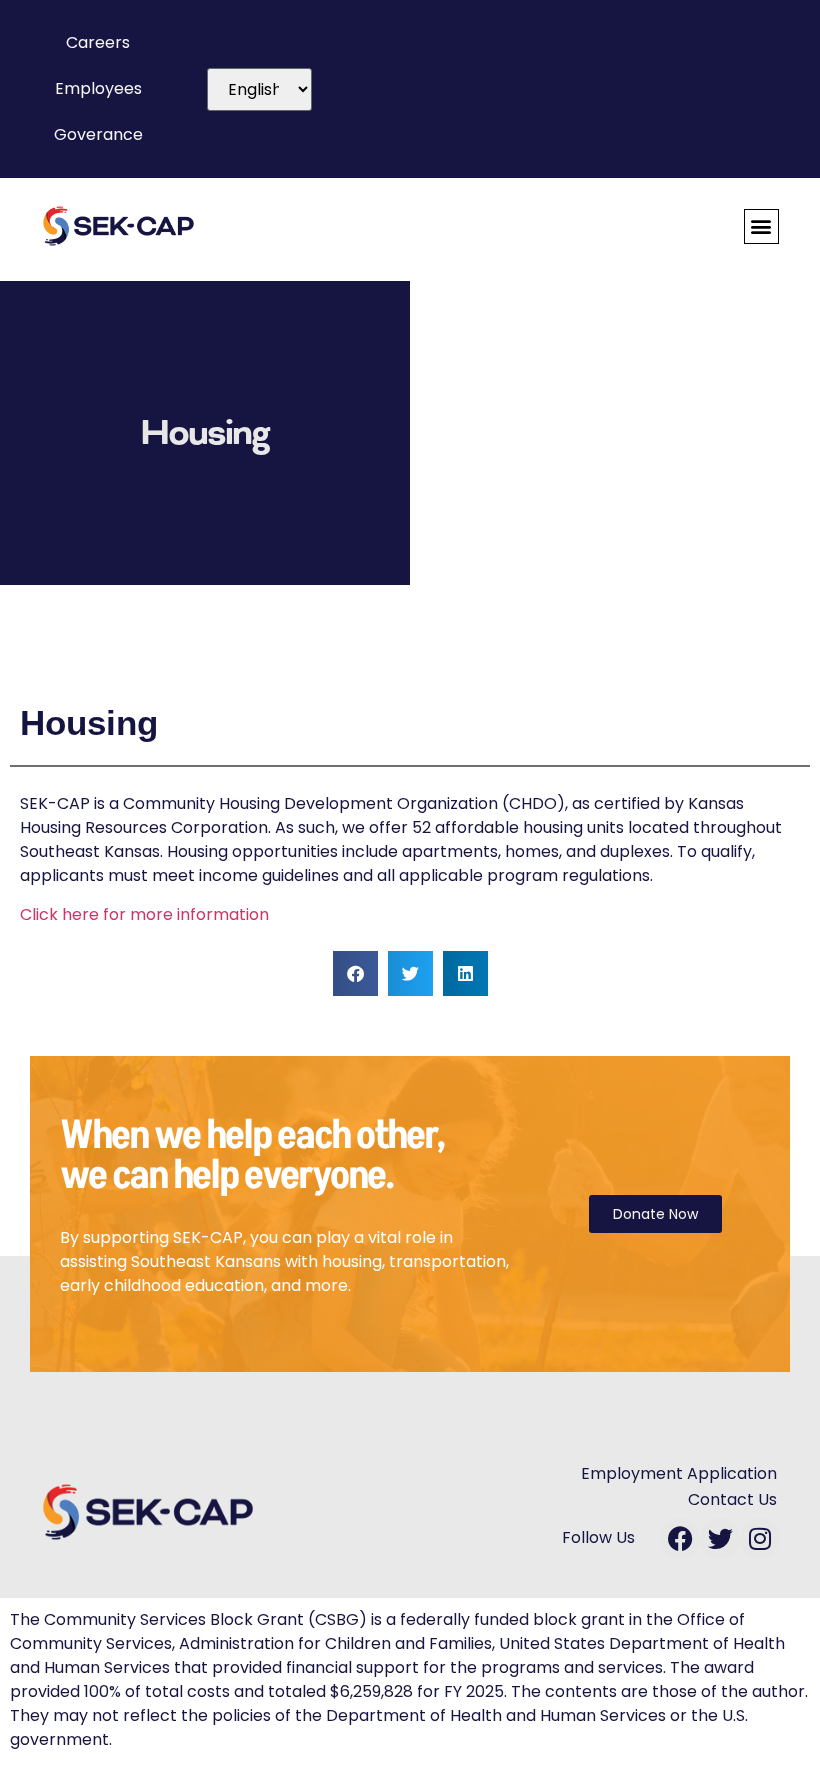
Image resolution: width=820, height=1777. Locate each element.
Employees (98, 88)
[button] (761, 226)
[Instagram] (760, 1538)
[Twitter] (720, 1538)
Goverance (98, 134)
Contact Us (732, 1499)
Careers (98, 42)
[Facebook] (680, 1538)
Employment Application (679, 1473)
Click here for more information (144, 914)
